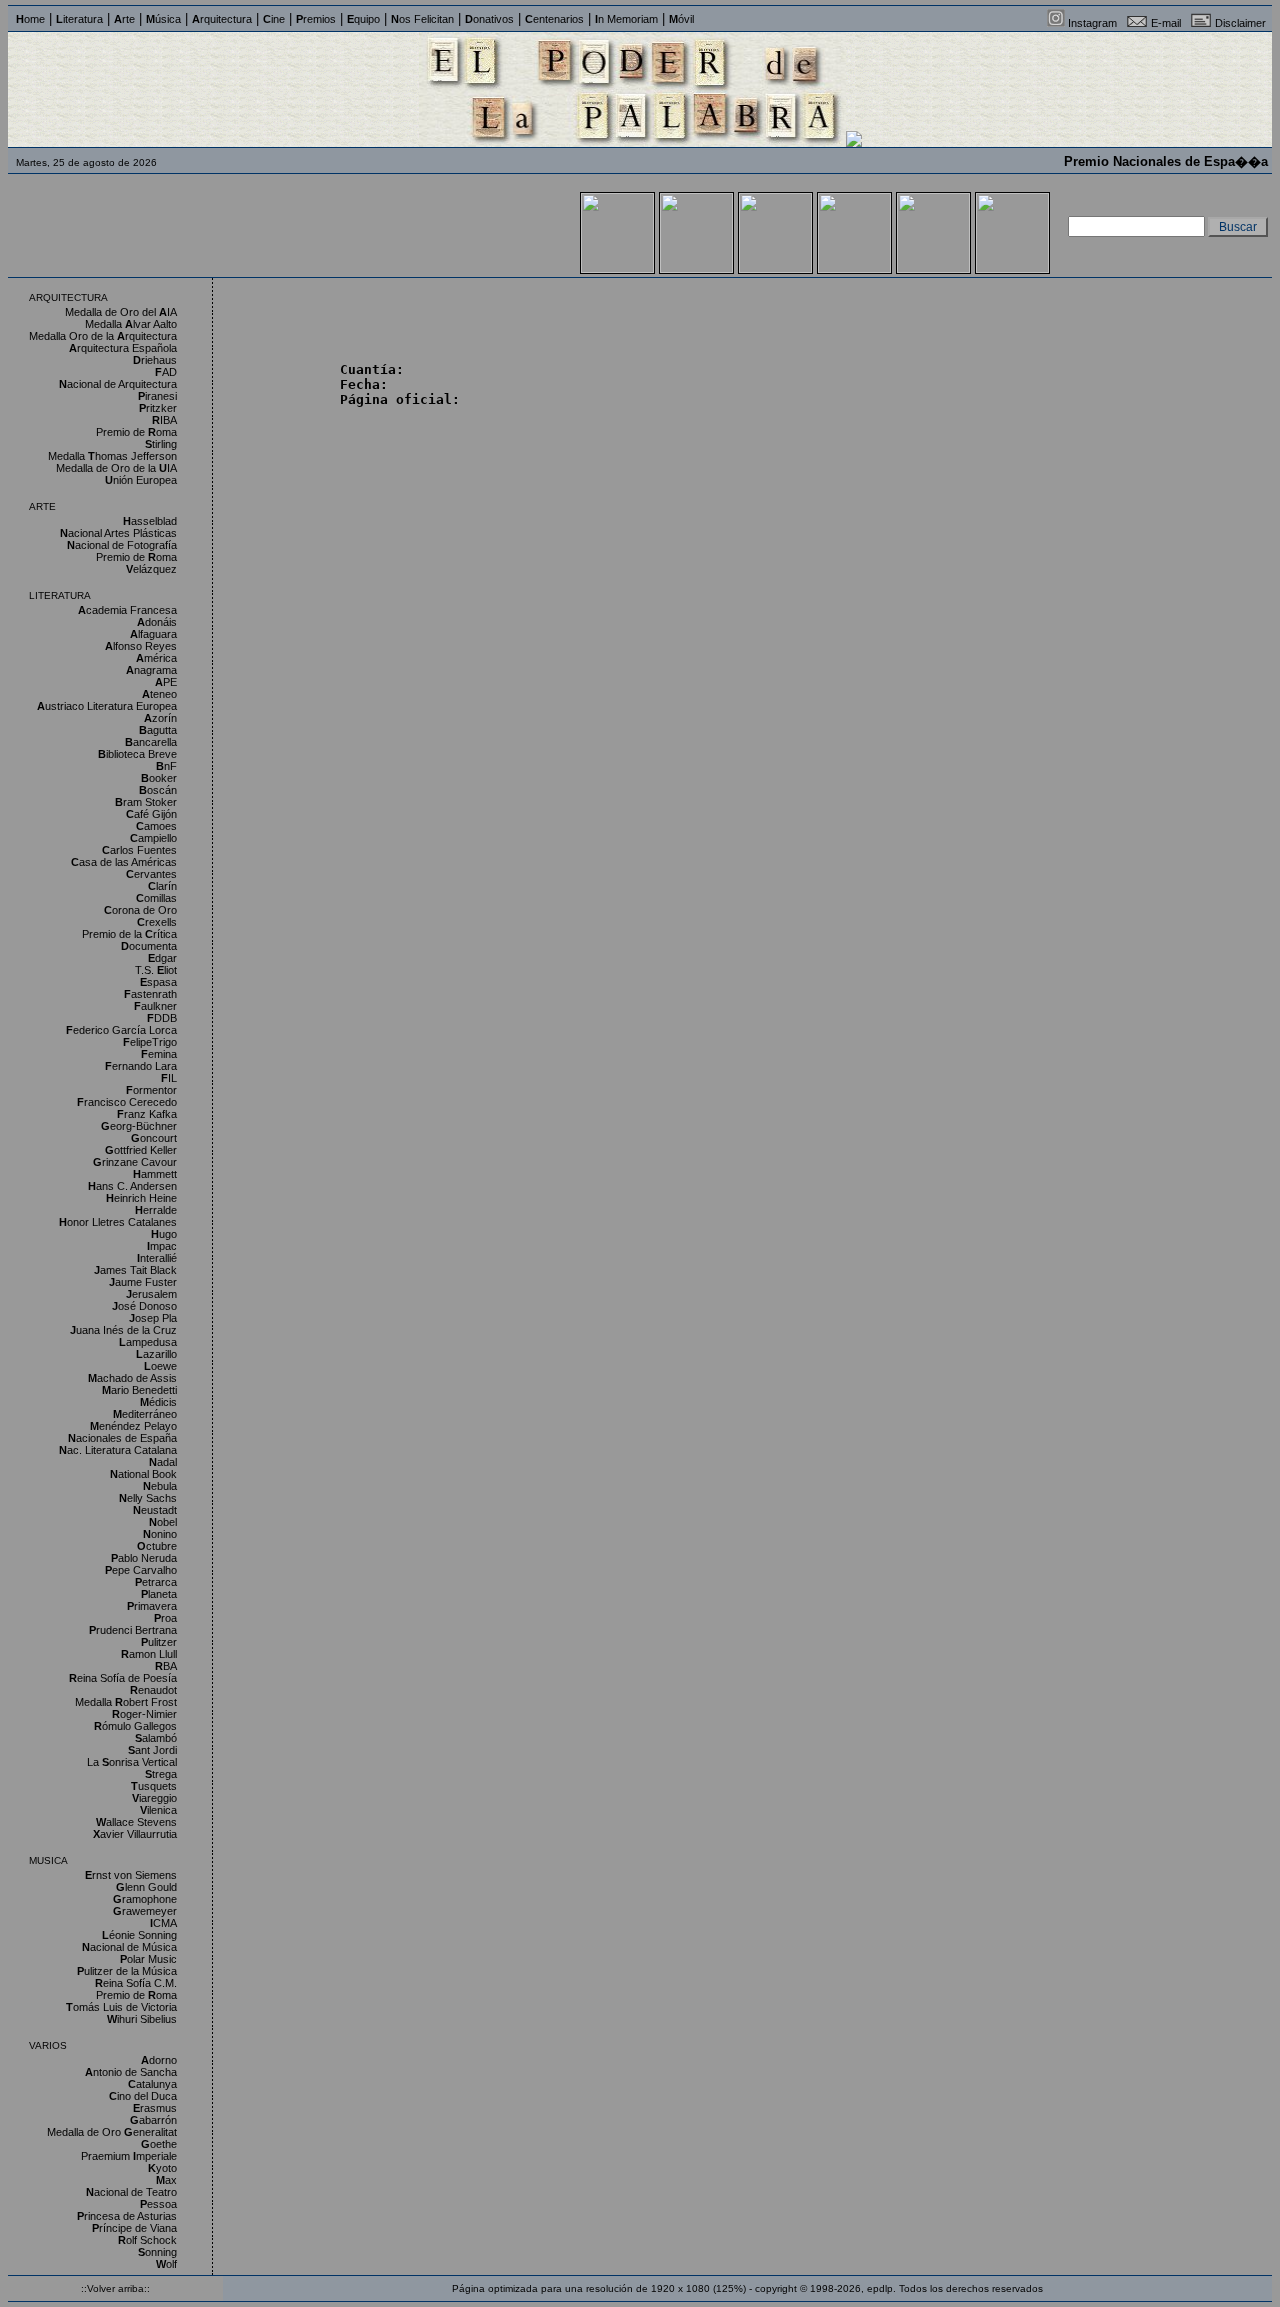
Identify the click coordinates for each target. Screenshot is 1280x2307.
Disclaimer (1240, 23)
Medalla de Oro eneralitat (112, 2132)
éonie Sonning (139, 1935)
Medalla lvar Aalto (131, 324)
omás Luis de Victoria (121, 2007)
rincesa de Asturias (127, 2216)
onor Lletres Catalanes (118, 1222)
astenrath (150, 994)
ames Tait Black (135, 1270)
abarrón (153, 2120)
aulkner (155, 1006)
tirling (161, 444)
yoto (162, 2168)
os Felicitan (422, 19)
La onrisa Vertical (132, 1762)
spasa (158, 982)
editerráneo (145, 1414)
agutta (158, 730)
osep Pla (153, 1318)
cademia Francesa (127, 610)
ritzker (158, 408)
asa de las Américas (124, 862)
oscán (158, 790)
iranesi (157, 396)
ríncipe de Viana (134, 2228)
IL (169, 1078)
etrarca (156, 1582)
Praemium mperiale (129, 2156)
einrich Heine (141, 1198)
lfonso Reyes (141, 646)
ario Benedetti (139, 1390)
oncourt (154, 1138)
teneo (159, 694)
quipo (363, 19)
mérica (156, 658)
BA (166, 1666)
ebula (160, 1486)
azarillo (156, 1354)
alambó (156, 1738)
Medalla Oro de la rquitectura (103, 336)
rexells (157, 922)
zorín (160, 718)
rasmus (155, 2108)
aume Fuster (143, 1282)
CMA (163, 1923)
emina (159, 1054)
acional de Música (129, 1947)
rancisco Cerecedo (127, 1102)
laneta (159, 1594)
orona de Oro (140, 910)
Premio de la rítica (129, 934)
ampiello (153, 838)
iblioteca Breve (137, 754)
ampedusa (148, 1342)
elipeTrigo (150, 1042)
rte (124, 19)
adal (163, 1462)
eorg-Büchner (139, 1126)
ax (166, 2180)
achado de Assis (132, 1378)
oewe (160, 1366)
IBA (164, 420)
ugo (164, 1234)
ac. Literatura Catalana (118, 1450)
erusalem (151, 1294)
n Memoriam (626, 19)
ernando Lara (141, 1066)
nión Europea (141, 480)
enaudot (153, 1690)
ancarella (151, 742)
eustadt (155, 1510)
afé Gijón (151, 814)
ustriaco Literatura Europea (107, 706)
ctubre (157, 1546)
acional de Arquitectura (118, 384)
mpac (162, 1246)
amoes (156, 826)
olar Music (148, 1959)
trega (161, 1774)
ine (274, 19)
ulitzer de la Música (127, 1971)
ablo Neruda (144, 1558)
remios (316, 19)
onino (160, 1534)
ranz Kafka (147, 1114)
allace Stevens (136, 1822)
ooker (159, 778)
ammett (155, 1174)
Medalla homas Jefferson (112, 456)
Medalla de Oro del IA (121, 312)
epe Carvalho (141, 1570)
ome (30, 19)
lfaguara (153, 634)
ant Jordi (152, 1750)
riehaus (155, 360)
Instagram (1092, 23)
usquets (154, 1786)
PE (166, 682)
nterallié (157, 1258)
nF (166, 766)
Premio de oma (136, 432)
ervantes (151, 874)
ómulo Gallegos (135, 1726)
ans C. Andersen (132, 1186)
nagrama (151, 670)
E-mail (1166, 23)
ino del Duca (143, 2096)
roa (165, 1618)
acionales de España (122, 1438)
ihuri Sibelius (142, 2019)
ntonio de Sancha (131, 2072)
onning (157, 2252)
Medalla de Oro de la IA (116, 468)
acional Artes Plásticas (118, 533)
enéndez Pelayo (133, 1426)
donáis (157, 622)
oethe (159, 2144)
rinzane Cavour (135, 1162)
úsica (163, 19)
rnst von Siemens (131, 1875)
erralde (156, 1210)
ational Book (143, 1474)
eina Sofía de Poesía (123, 1678)
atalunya (152, 2084)
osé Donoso (144, 1306)
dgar (162, 958)
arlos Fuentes (139, 850)
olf (166, 2264)
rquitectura (222, 19)
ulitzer (159, 1642)
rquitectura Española (123, 348)
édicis (158, 1402)
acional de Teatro (131, 2192)
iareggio (154, 1798)
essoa (158, 2204)
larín (162, 886)
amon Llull (149, 1654)
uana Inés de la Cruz (123, 1330)
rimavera (152, 1606)
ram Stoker (146, 802)
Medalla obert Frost (126, 1702)
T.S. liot (156, 970)
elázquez (151, 569)
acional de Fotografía (122, 545)
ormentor (151, 1090)
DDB (162, 1018)
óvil (681, 19)
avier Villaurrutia (135, 1834)
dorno (159, 2060)
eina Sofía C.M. (136, 1983)
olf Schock (147, 2240)
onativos (489, 19)
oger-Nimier (144, 1714)
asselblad (150, 521)
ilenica (158, 1810)
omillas (156, 898)
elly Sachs (148, 1498)
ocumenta (149, 946)
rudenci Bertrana (133, 1630)
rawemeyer (145, 1911)
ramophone (145, 1899)
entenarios (554, 19)
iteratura (79, 19)
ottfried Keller (141, 1150)
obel (163, 1522)
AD (166, 372)
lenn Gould (146, 1887)
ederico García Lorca (121, 1030)
